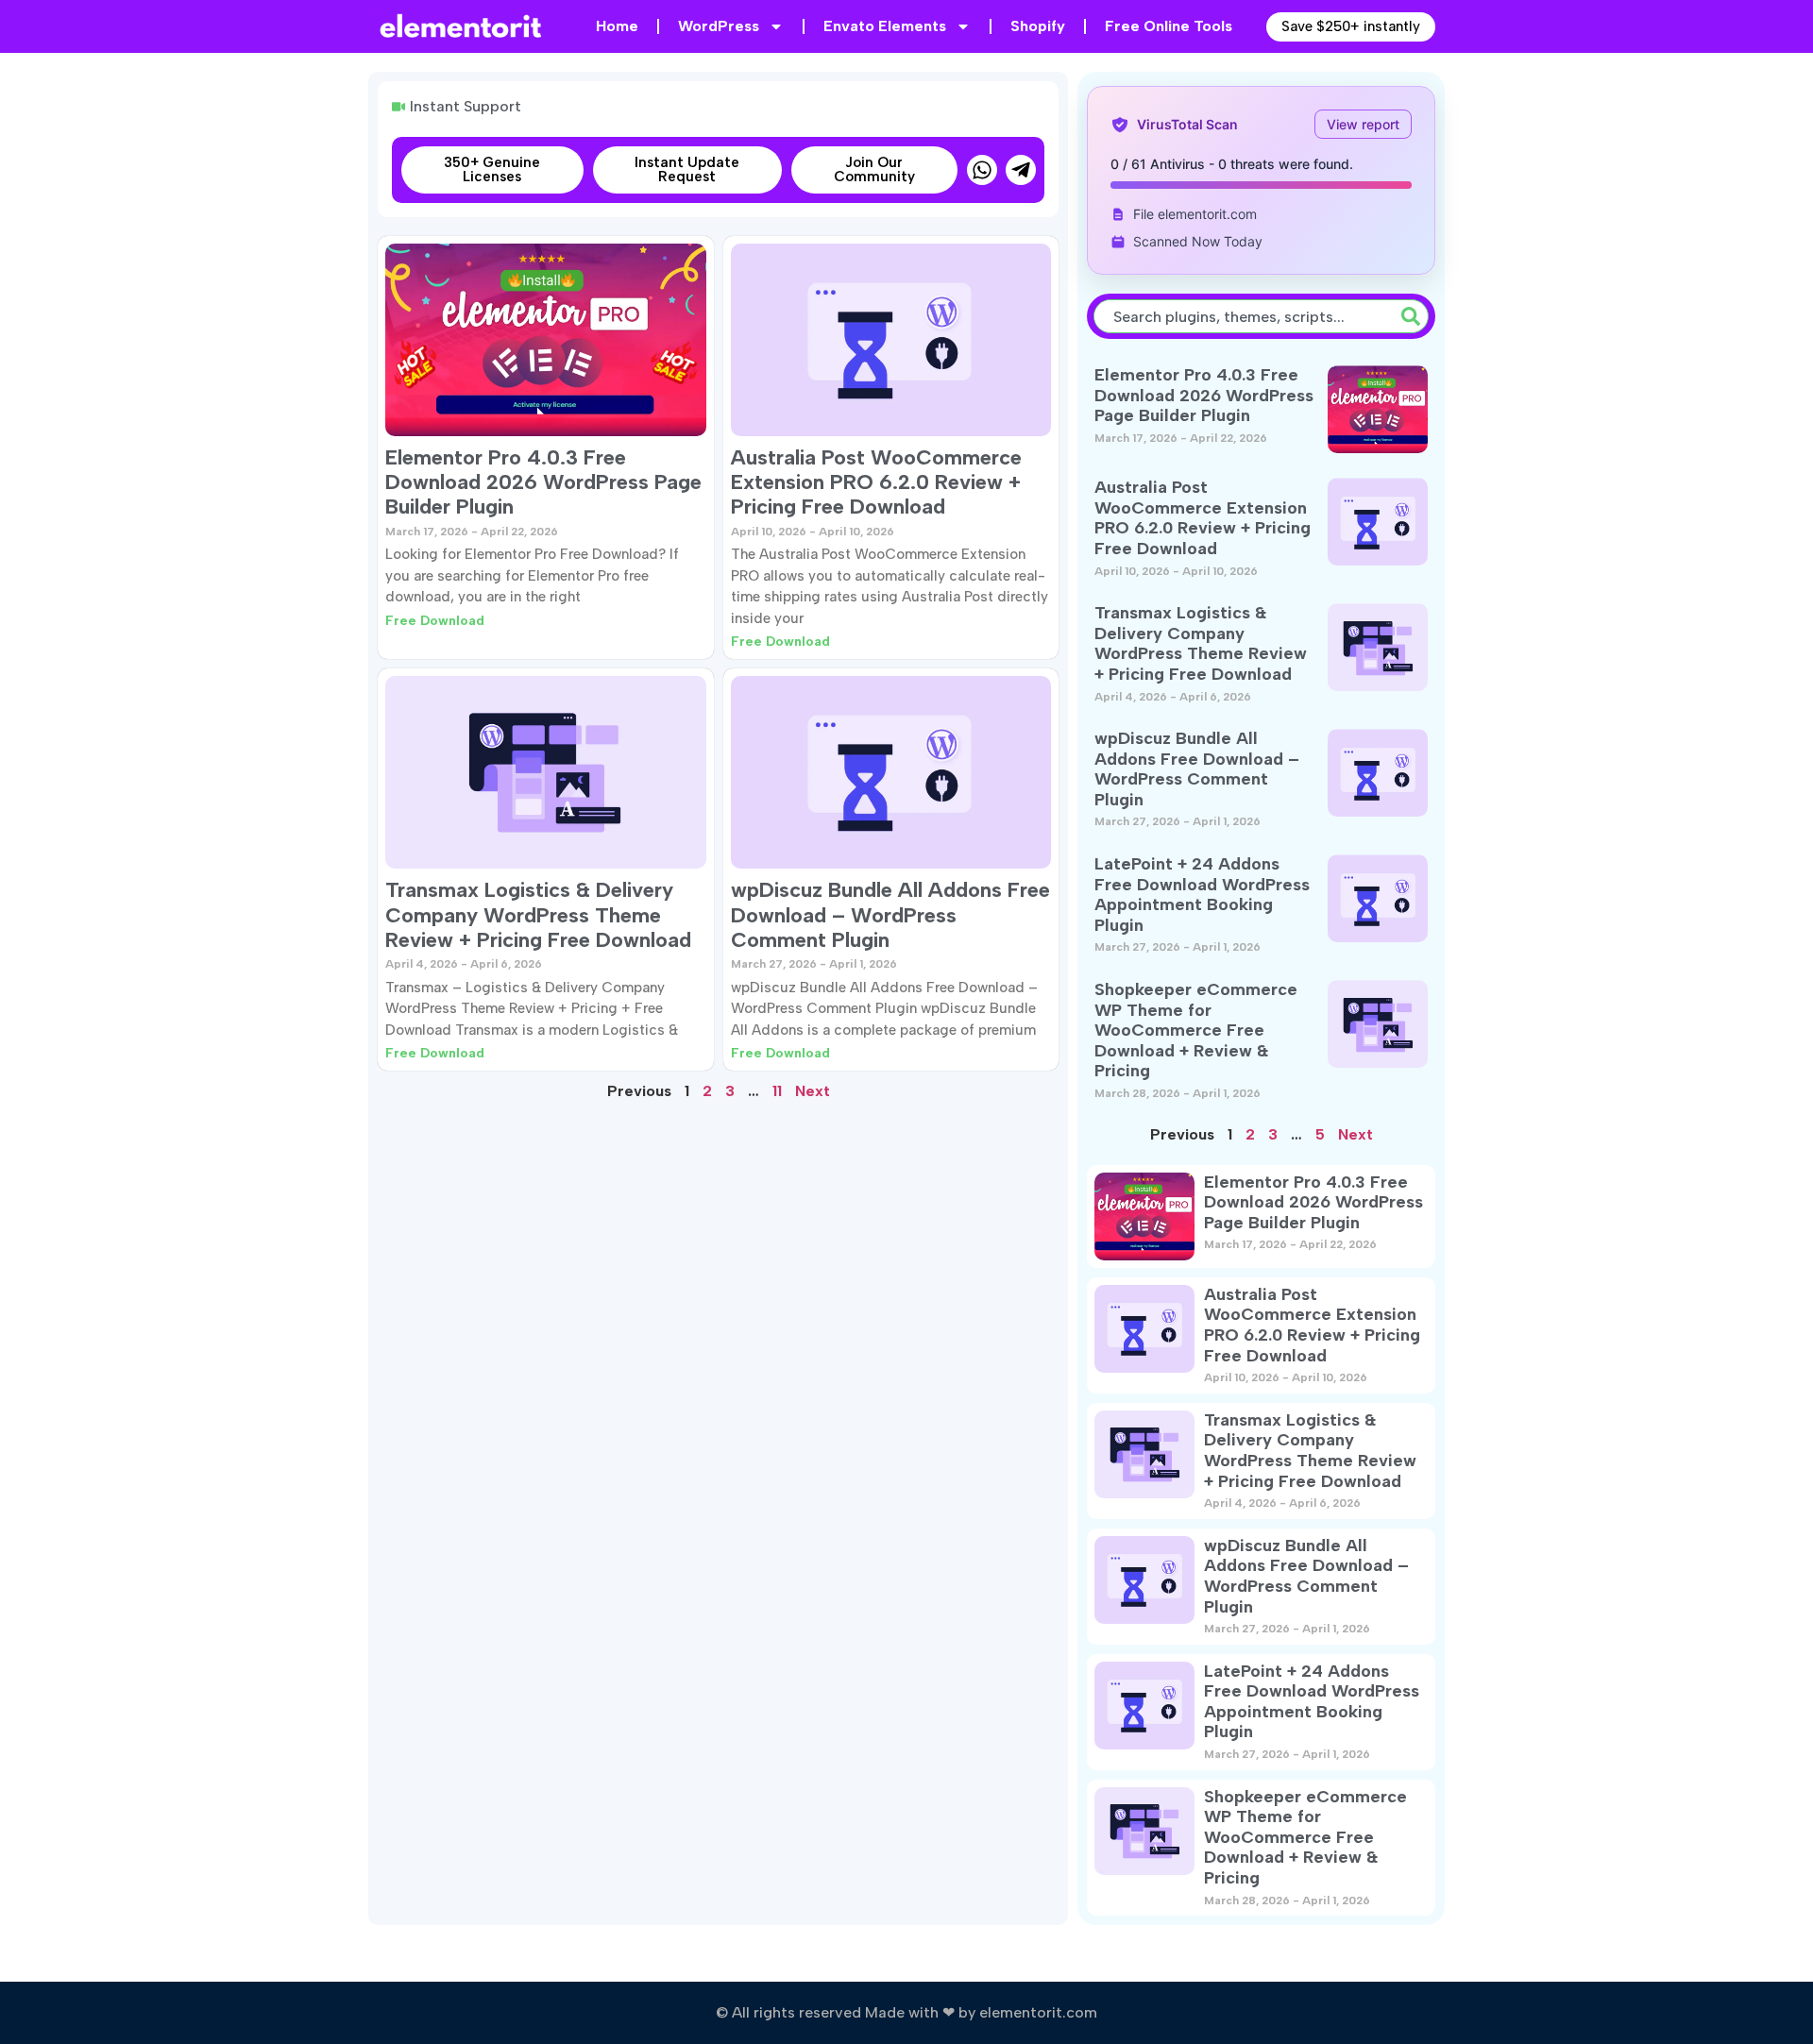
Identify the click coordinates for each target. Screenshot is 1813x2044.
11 (777, 1091)
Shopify (1038, 26)
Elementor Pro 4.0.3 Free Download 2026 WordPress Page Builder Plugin (543, 482)
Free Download (435, 621)
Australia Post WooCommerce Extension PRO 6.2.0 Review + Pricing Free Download (876, 482)
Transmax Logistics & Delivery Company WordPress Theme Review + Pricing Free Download (538, 915)
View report (1363, 124)
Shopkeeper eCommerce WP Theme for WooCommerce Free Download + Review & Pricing (1196, 1030)
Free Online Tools (1169, 26)
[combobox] (1244, 316)
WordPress (719, 26)
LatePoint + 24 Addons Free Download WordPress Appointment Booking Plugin (1202, 895)
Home (617, 26)
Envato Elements (885, 26)
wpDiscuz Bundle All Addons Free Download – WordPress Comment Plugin (890, 915)
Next (813, 1091)
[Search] (1415, 316)
